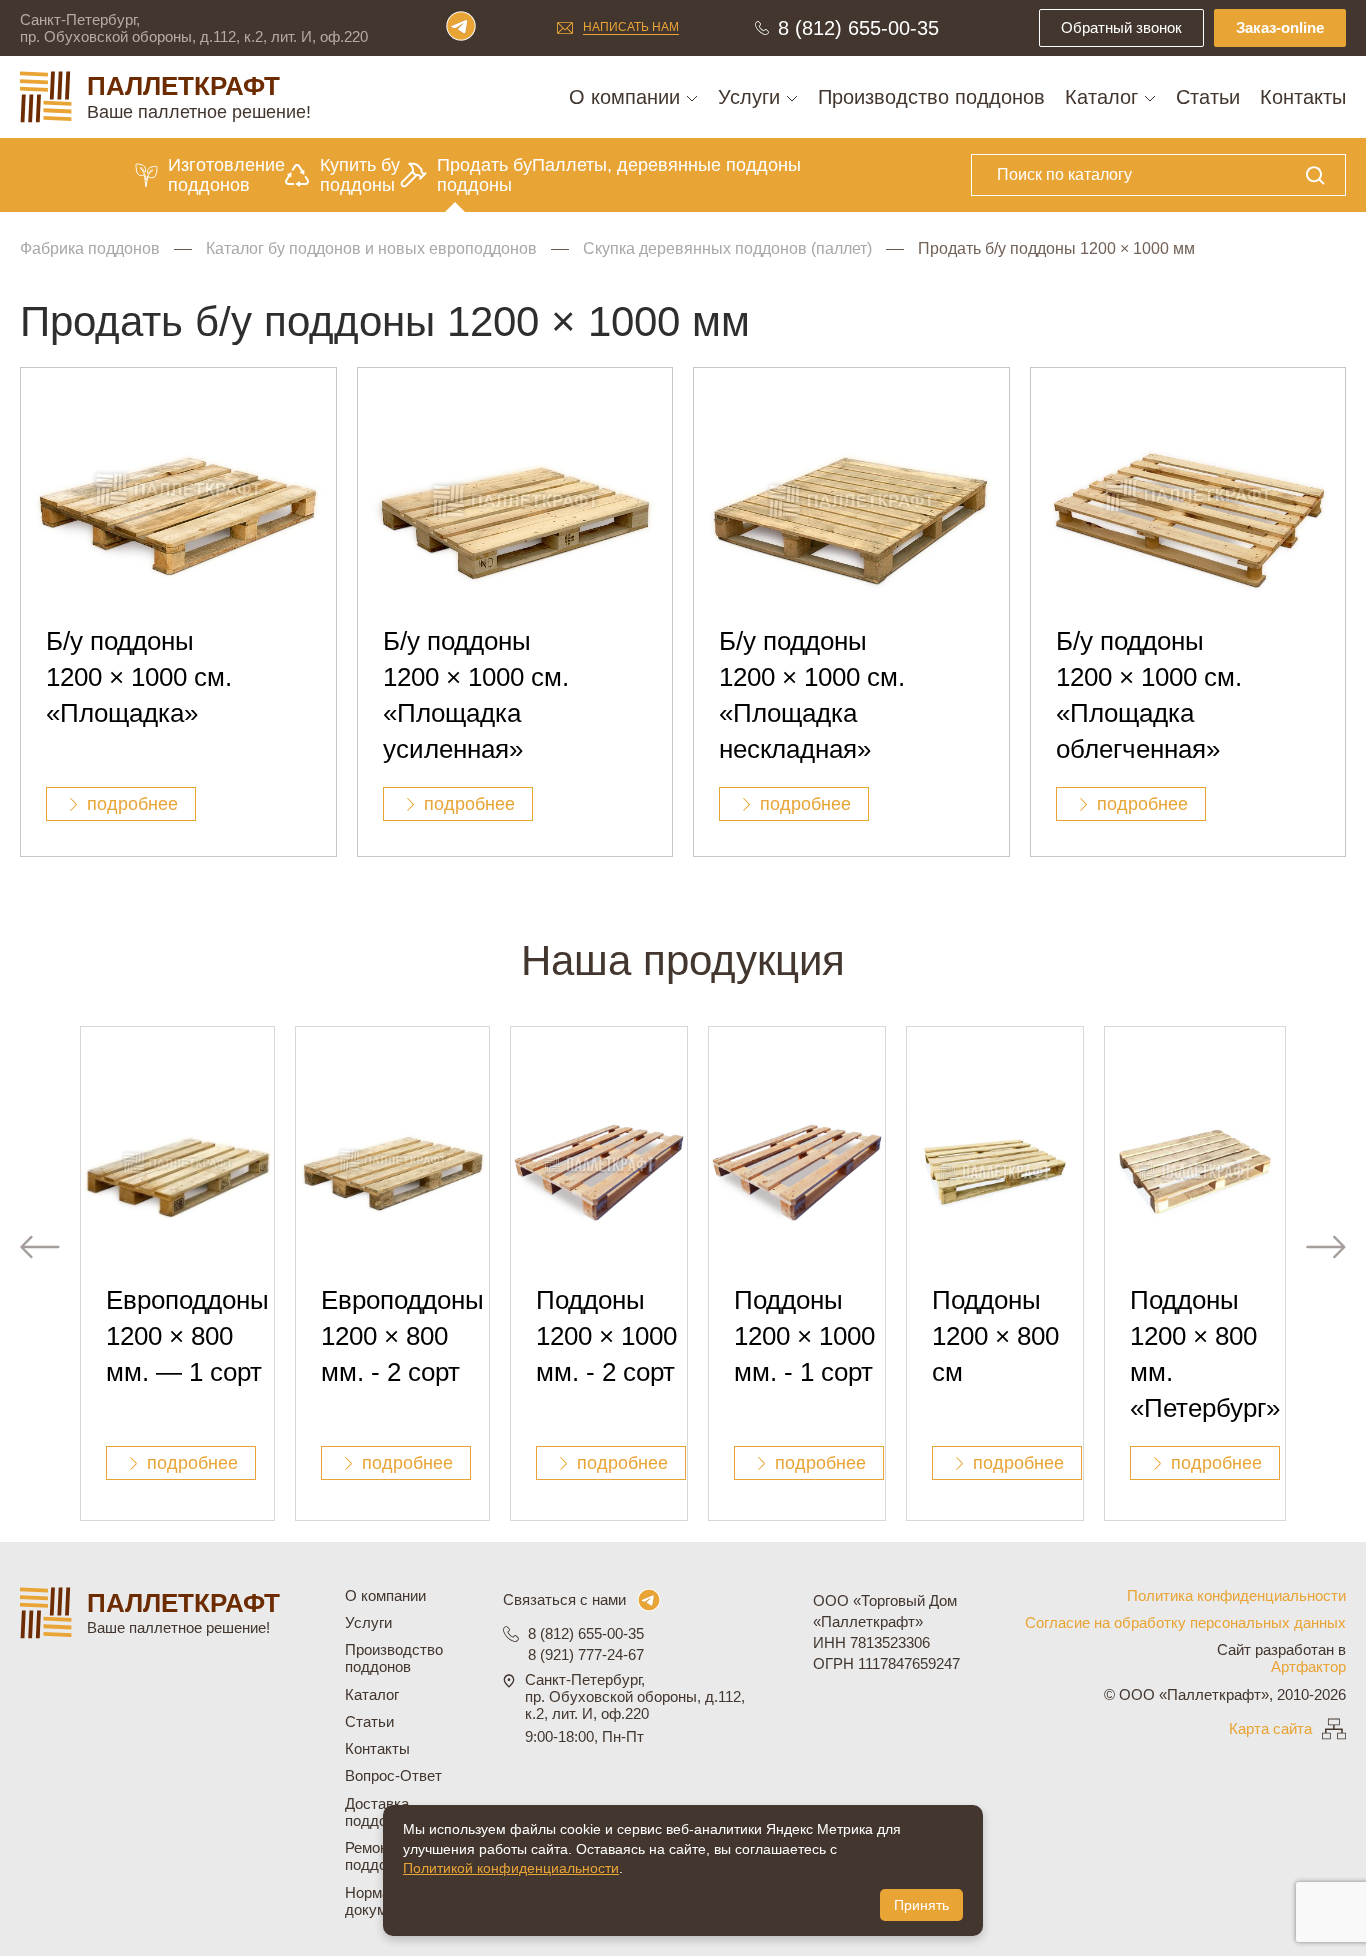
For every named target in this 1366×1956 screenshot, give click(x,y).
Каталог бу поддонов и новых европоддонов (371, 248)
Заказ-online (1280, 27)
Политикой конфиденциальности (511, 1868)
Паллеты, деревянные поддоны (666, 165)
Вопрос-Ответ (393, 1775)
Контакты (1303, 97)
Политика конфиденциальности (1236, 1595)
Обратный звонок (1121, 27)
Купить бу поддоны (360, 175)
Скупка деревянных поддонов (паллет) (727, 248)
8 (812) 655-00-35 (858, 28)
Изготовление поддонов (226, 175)
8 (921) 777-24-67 (586, 1654)
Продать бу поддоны (484, 175)
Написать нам (631, 27)
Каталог (1104, 97)
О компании (627, 97)
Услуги (752, 97)
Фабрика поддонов (90, 248)
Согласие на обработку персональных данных (1185, 1622)
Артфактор (1308, 1666)
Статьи (1208, 97)
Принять (921, 1905)
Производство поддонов (931, 97)
